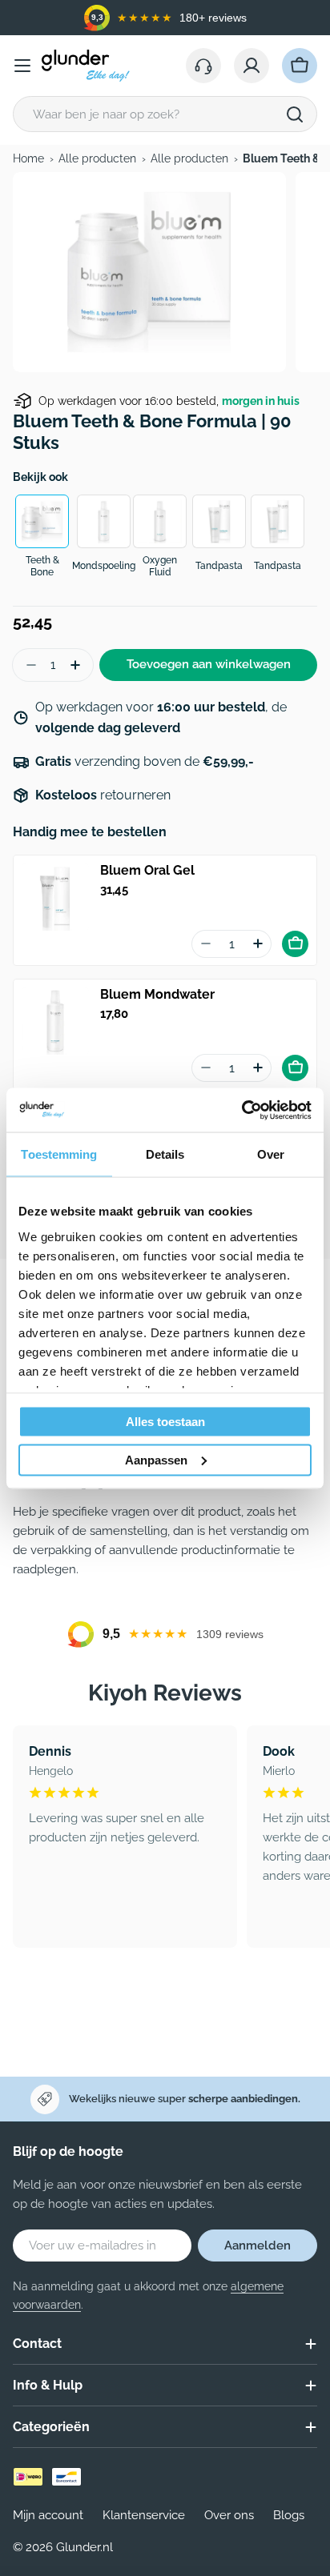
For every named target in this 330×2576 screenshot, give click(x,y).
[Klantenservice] (203, 66)
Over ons (229, 2515)
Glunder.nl (85, 2547)
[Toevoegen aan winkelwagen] (295, 944)
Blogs (289, 2515)
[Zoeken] (295, 114)
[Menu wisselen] (22, 66)
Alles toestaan (165, 1422)
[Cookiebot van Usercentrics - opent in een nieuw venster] (241, 1110)
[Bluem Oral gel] (55, 897)
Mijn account (48, 2515)
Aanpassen (156, 1459)
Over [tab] (271, 1154)
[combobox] (165, 114)
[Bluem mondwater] (55, 1021)
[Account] (252, 66)
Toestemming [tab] (59, 1154)
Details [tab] (165, 1154)
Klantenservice (144, 2515)
